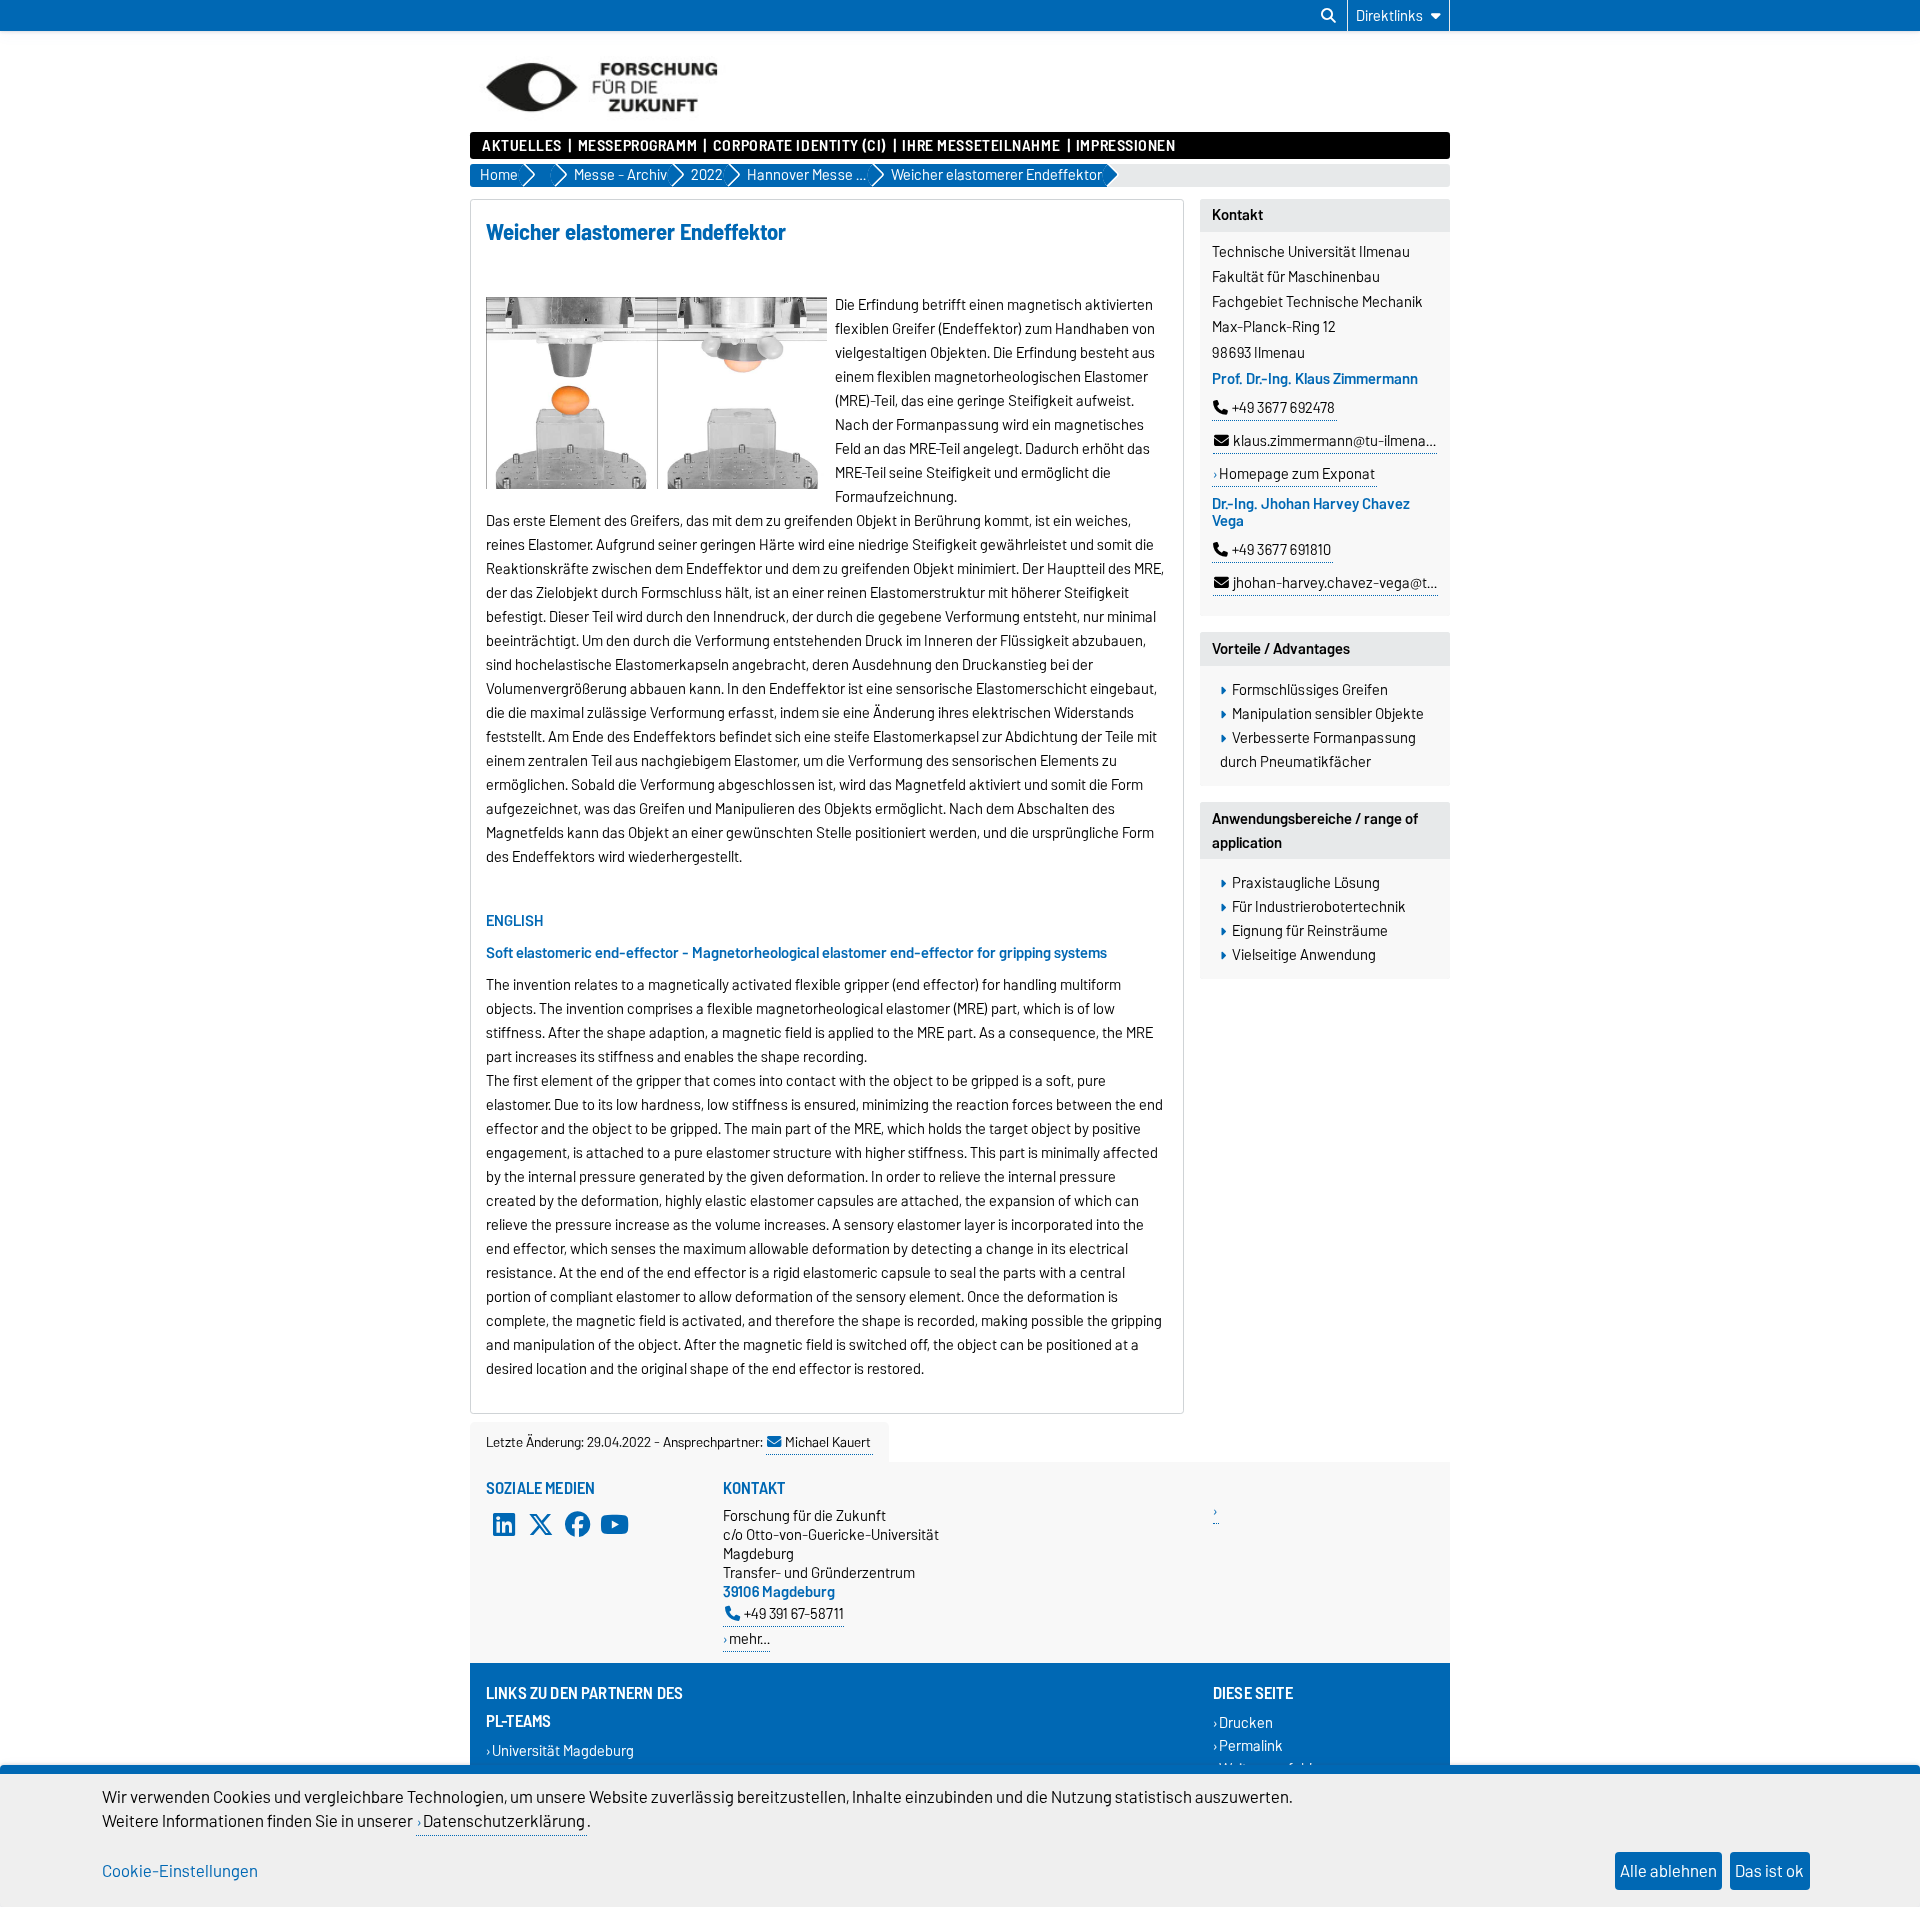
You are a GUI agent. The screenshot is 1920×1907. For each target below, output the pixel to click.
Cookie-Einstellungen (180, 1871)
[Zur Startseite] (601, 122)
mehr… (749, 1638)
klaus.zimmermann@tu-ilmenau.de (1343, 441)
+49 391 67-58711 (794, 1613)
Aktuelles (522, 146)
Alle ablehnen (1668, 1871)
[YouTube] (614, 1524)
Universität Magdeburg (563, 1750)
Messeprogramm (637, 146)
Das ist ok (1769, 1871)
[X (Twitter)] (541, 1524)
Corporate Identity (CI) (799, 146)
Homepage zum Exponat (1297, 474)
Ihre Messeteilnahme (981, 146)
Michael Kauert (828, 1442)
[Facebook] (578, 1524)
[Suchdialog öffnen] (1328, 16)
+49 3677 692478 (1283, 408)
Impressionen (1126, 146)
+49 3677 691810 (1281, 550)
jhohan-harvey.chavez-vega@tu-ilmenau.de (1371, 583)
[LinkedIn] (504, 1524)
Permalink (1251, 1745)
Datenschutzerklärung (504, 1821)
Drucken (1246, 1722)
